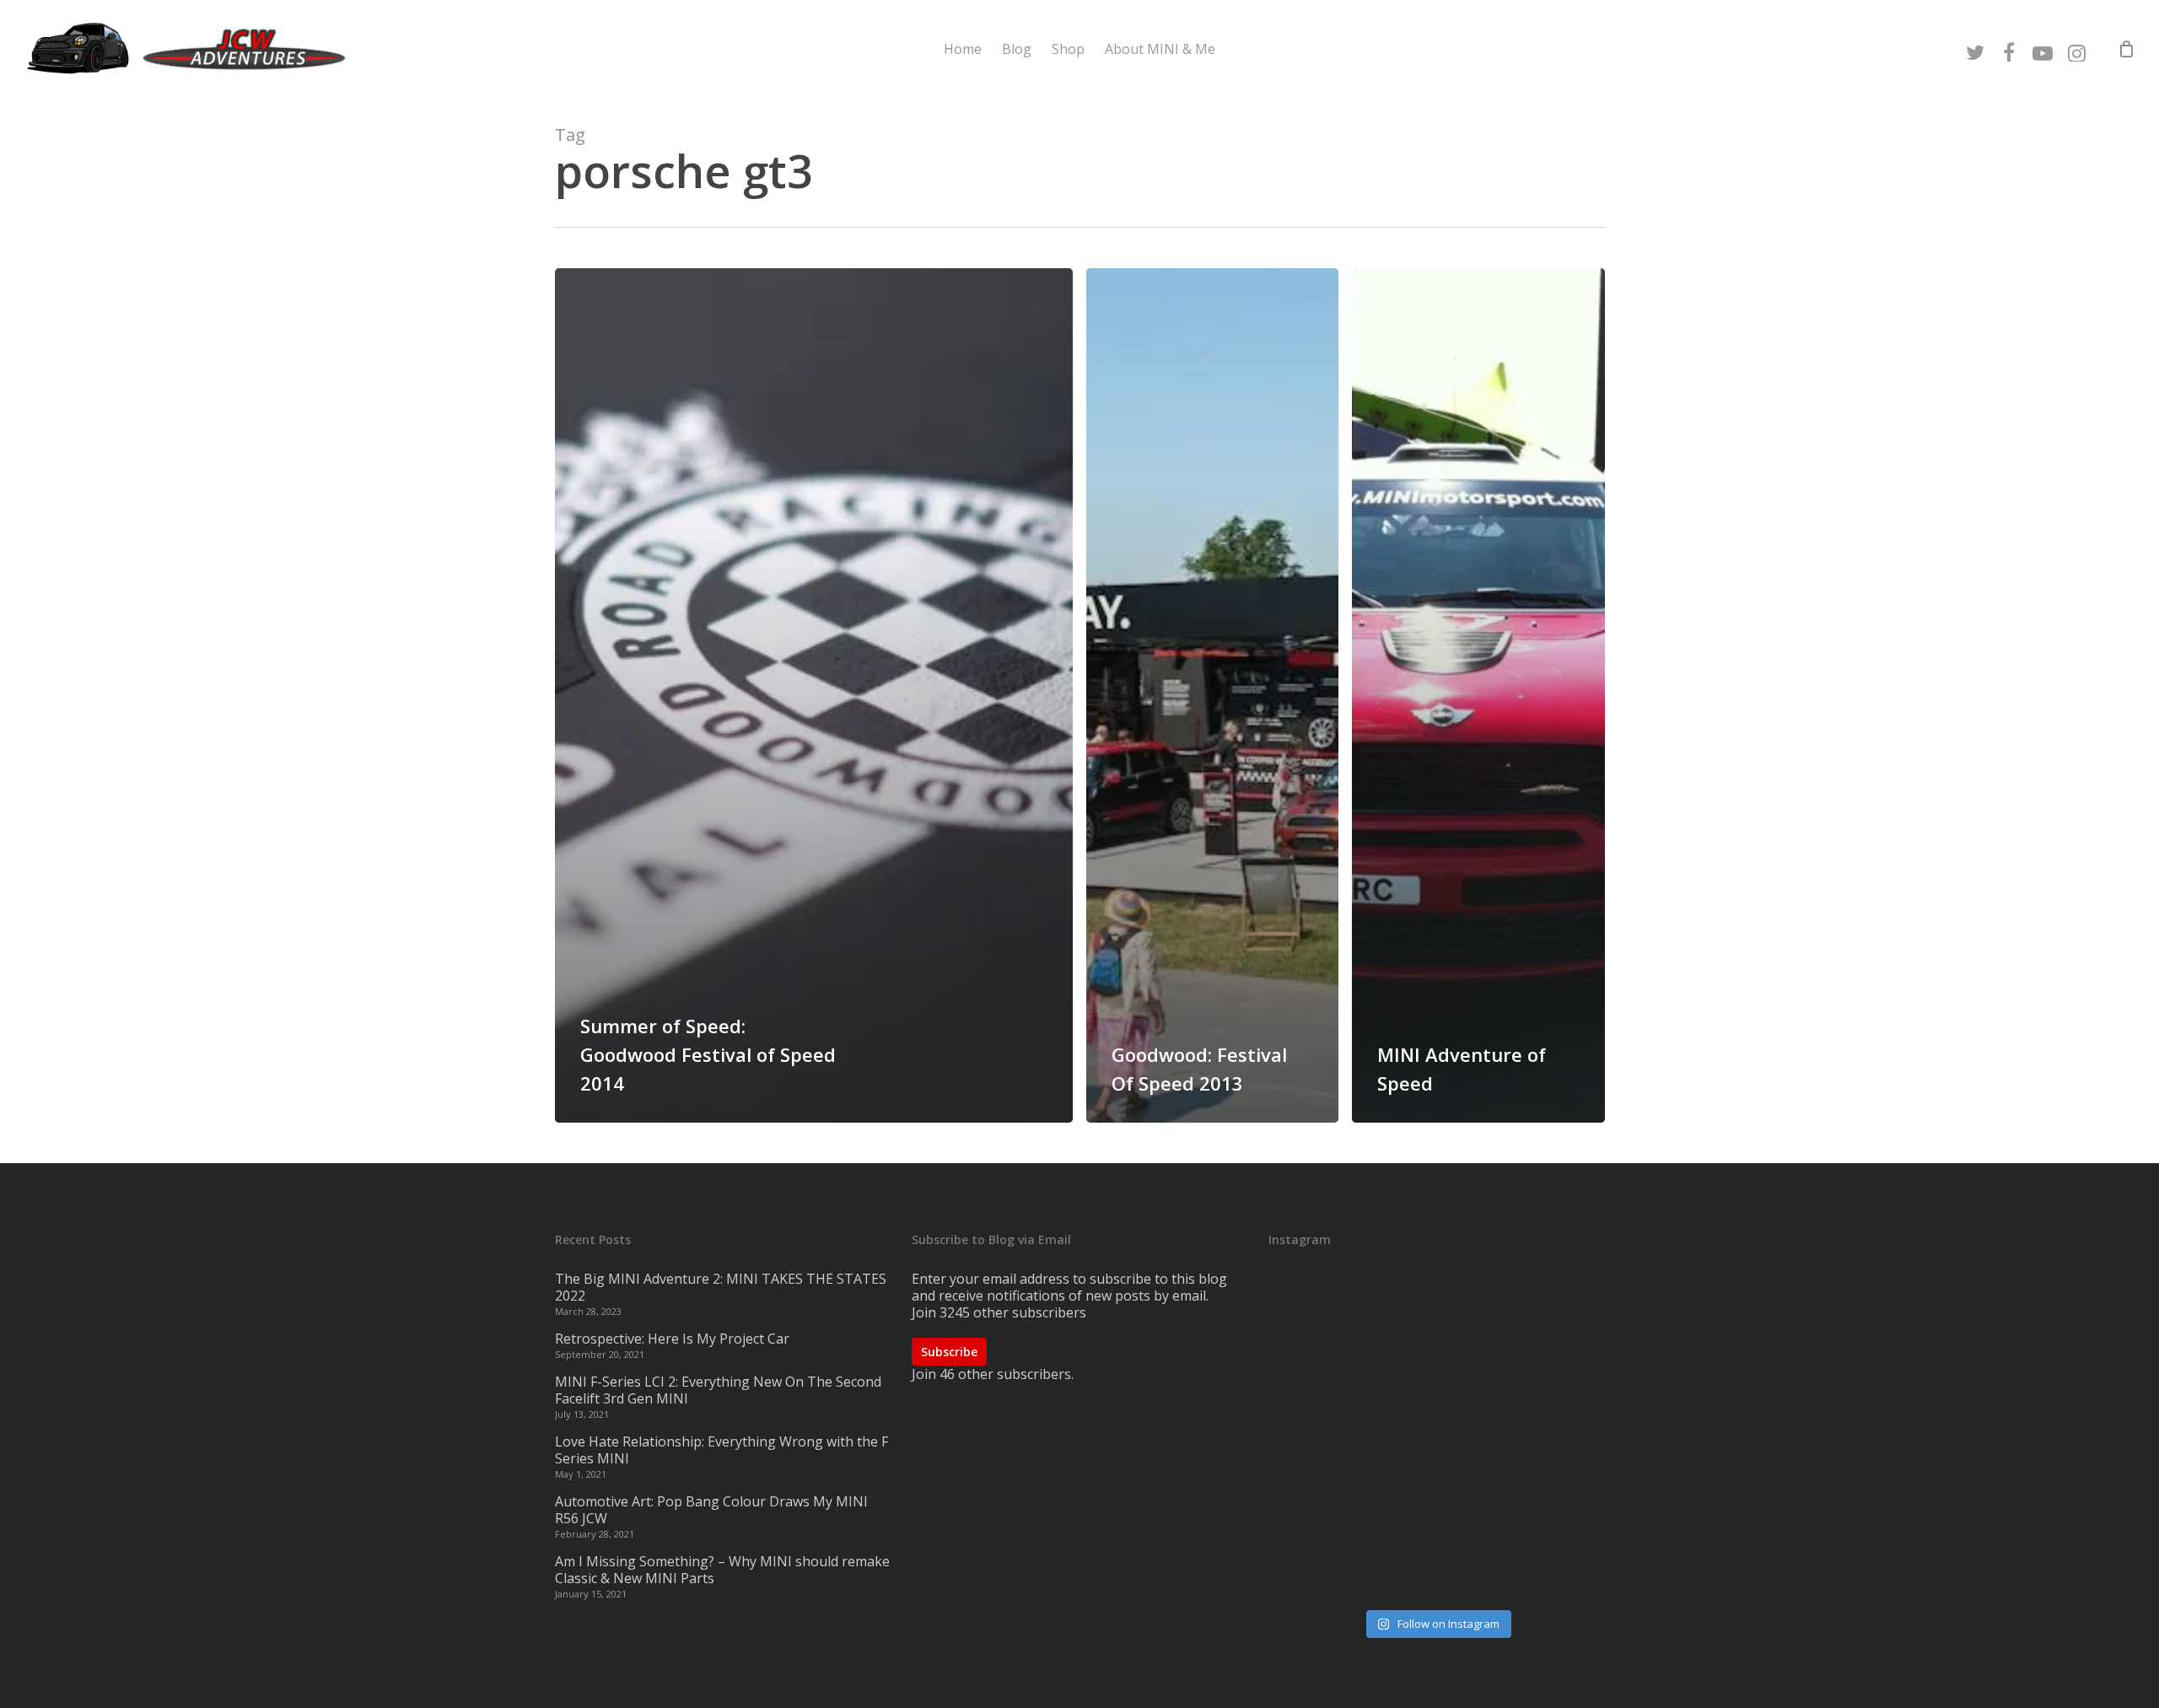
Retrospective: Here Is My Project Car (672, 1339)
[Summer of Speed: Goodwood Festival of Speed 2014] (814, 695)
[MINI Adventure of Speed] (1478, 695)
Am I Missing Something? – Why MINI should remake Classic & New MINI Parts (722, 1570)
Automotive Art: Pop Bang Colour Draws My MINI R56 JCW (711, 1510)
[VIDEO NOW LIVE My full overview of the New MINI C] (1436, 1438)
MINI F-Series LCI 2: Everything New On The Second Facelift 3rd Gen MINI (718, 1390)
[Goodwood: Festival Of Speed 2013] (1212, 695)
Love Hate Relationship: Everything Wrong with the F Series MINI (721, 1450)
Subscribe (949, 1352)
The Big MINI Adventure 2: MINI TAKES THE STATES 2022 (721, 1287)
